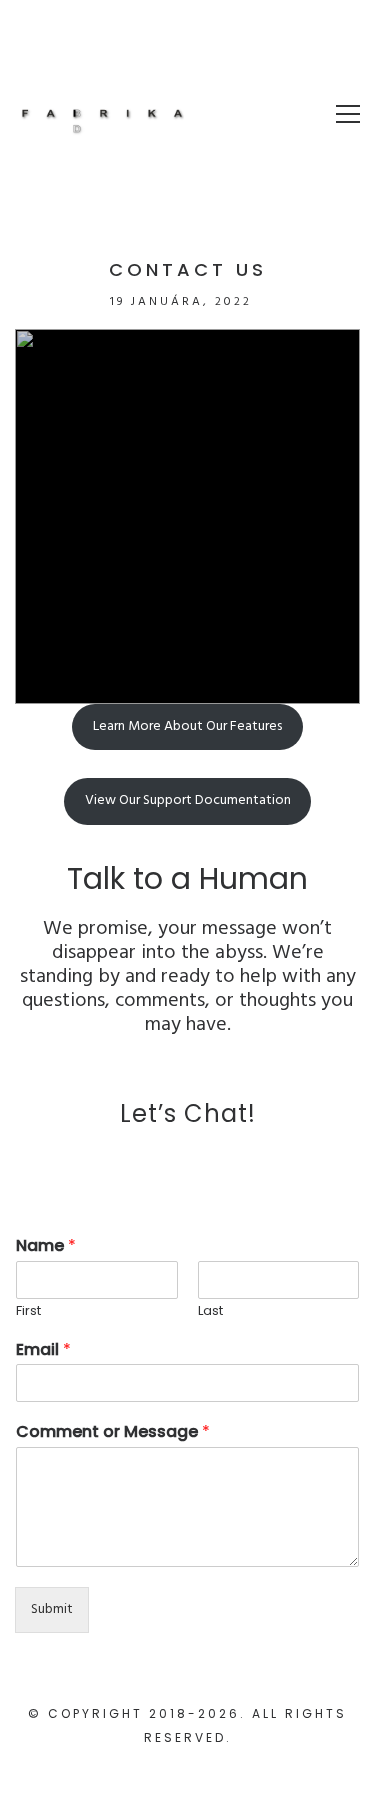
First (28, 1311)
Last (210, 1311)
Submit (52, 1609)
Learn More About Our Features (187, 726)
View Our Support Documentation (188, 800)
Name (46, 1246)
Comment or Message (113, 1432)
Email (43, 1350)
